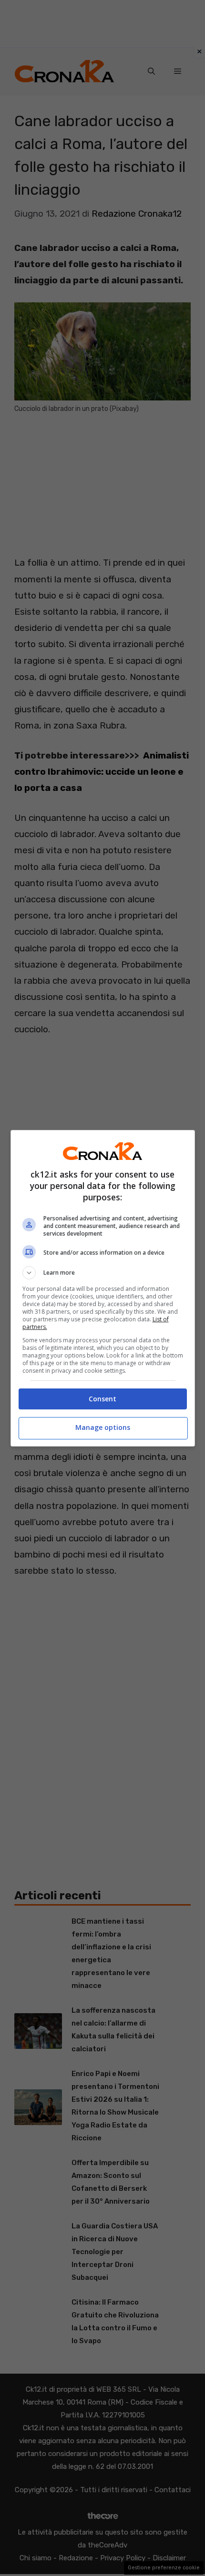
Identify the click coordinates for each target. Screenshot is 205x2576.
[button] (103, 1273)
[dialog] (103, 1288)
